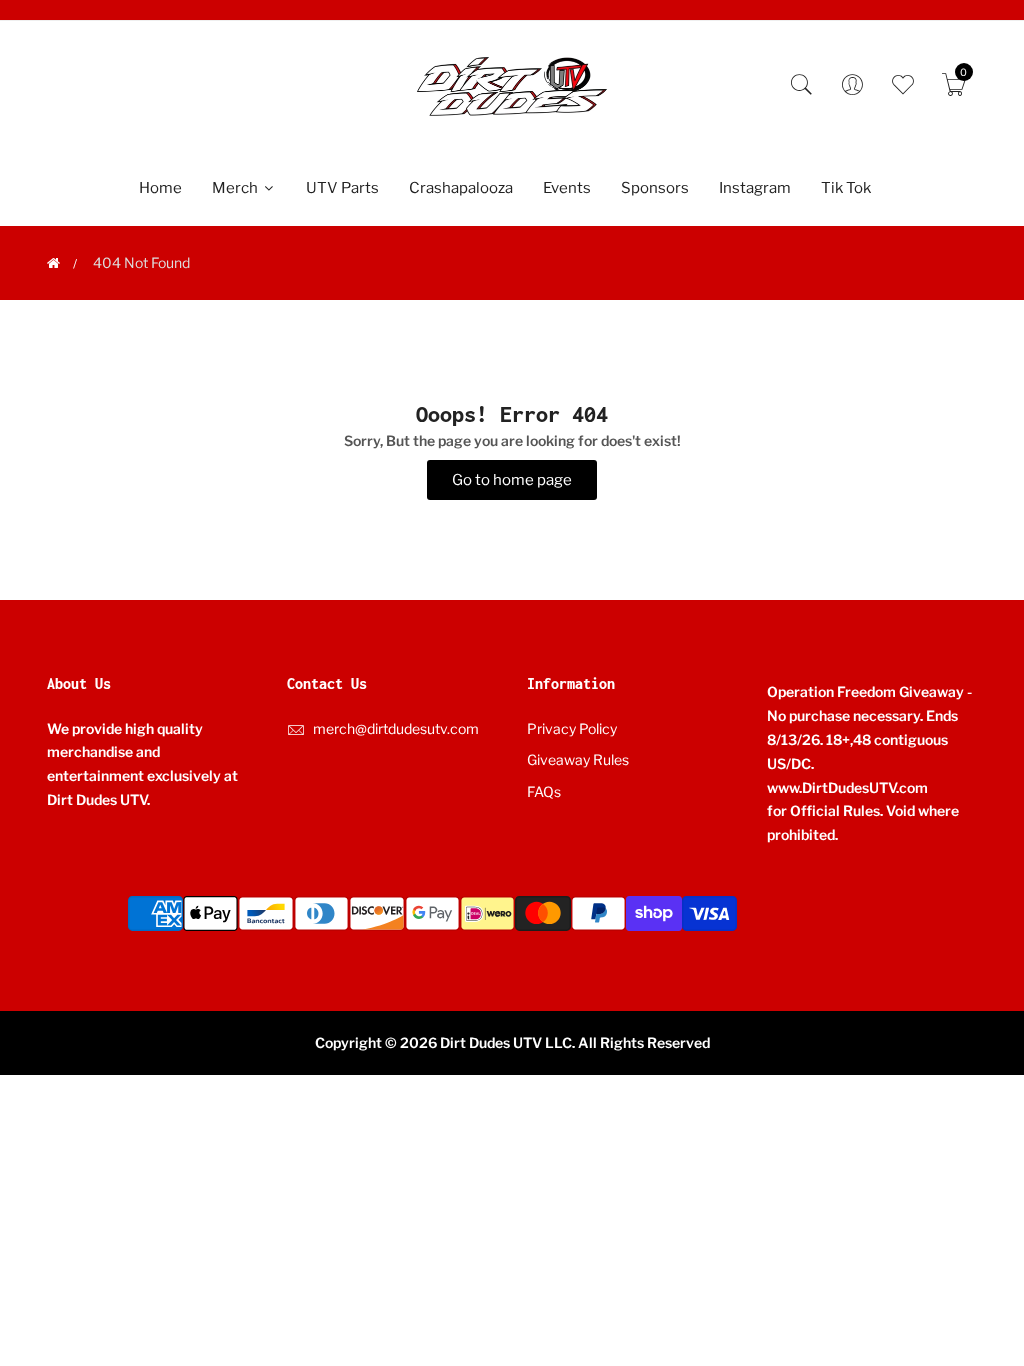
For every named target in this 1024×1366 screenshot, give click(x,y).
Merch (236, 188)
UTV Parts (342, 188)
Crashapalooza (461, 188)
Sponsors (655, 188)
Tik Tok (846, 188)
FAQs (544, 791)
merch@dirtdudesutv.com (396, 728)
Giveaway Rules (578, 759)
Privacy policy (572, 728)
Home (160, 188)
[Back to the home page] (53, 263)
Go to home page (512, 480)
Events (567, 188)
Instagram (755, 188)
